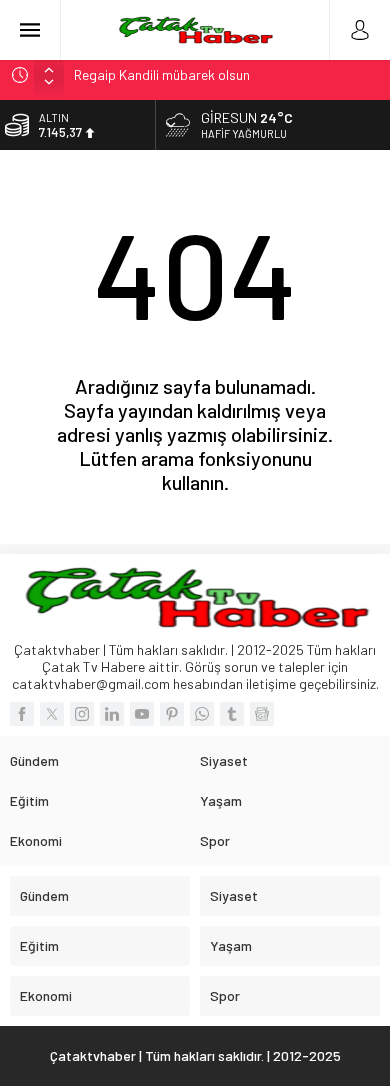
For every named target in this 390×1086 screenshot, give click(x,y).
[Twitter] (52, 714)
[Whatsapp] (202, 714)
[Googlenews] (262, 714)
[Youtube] (142, 714)
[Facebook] (22, 714)
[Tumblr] (232, 714)
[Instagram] (82, 714)
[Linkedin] (112, 714)
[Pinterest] (172, 714)
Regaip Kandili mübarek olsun (162, 74)
